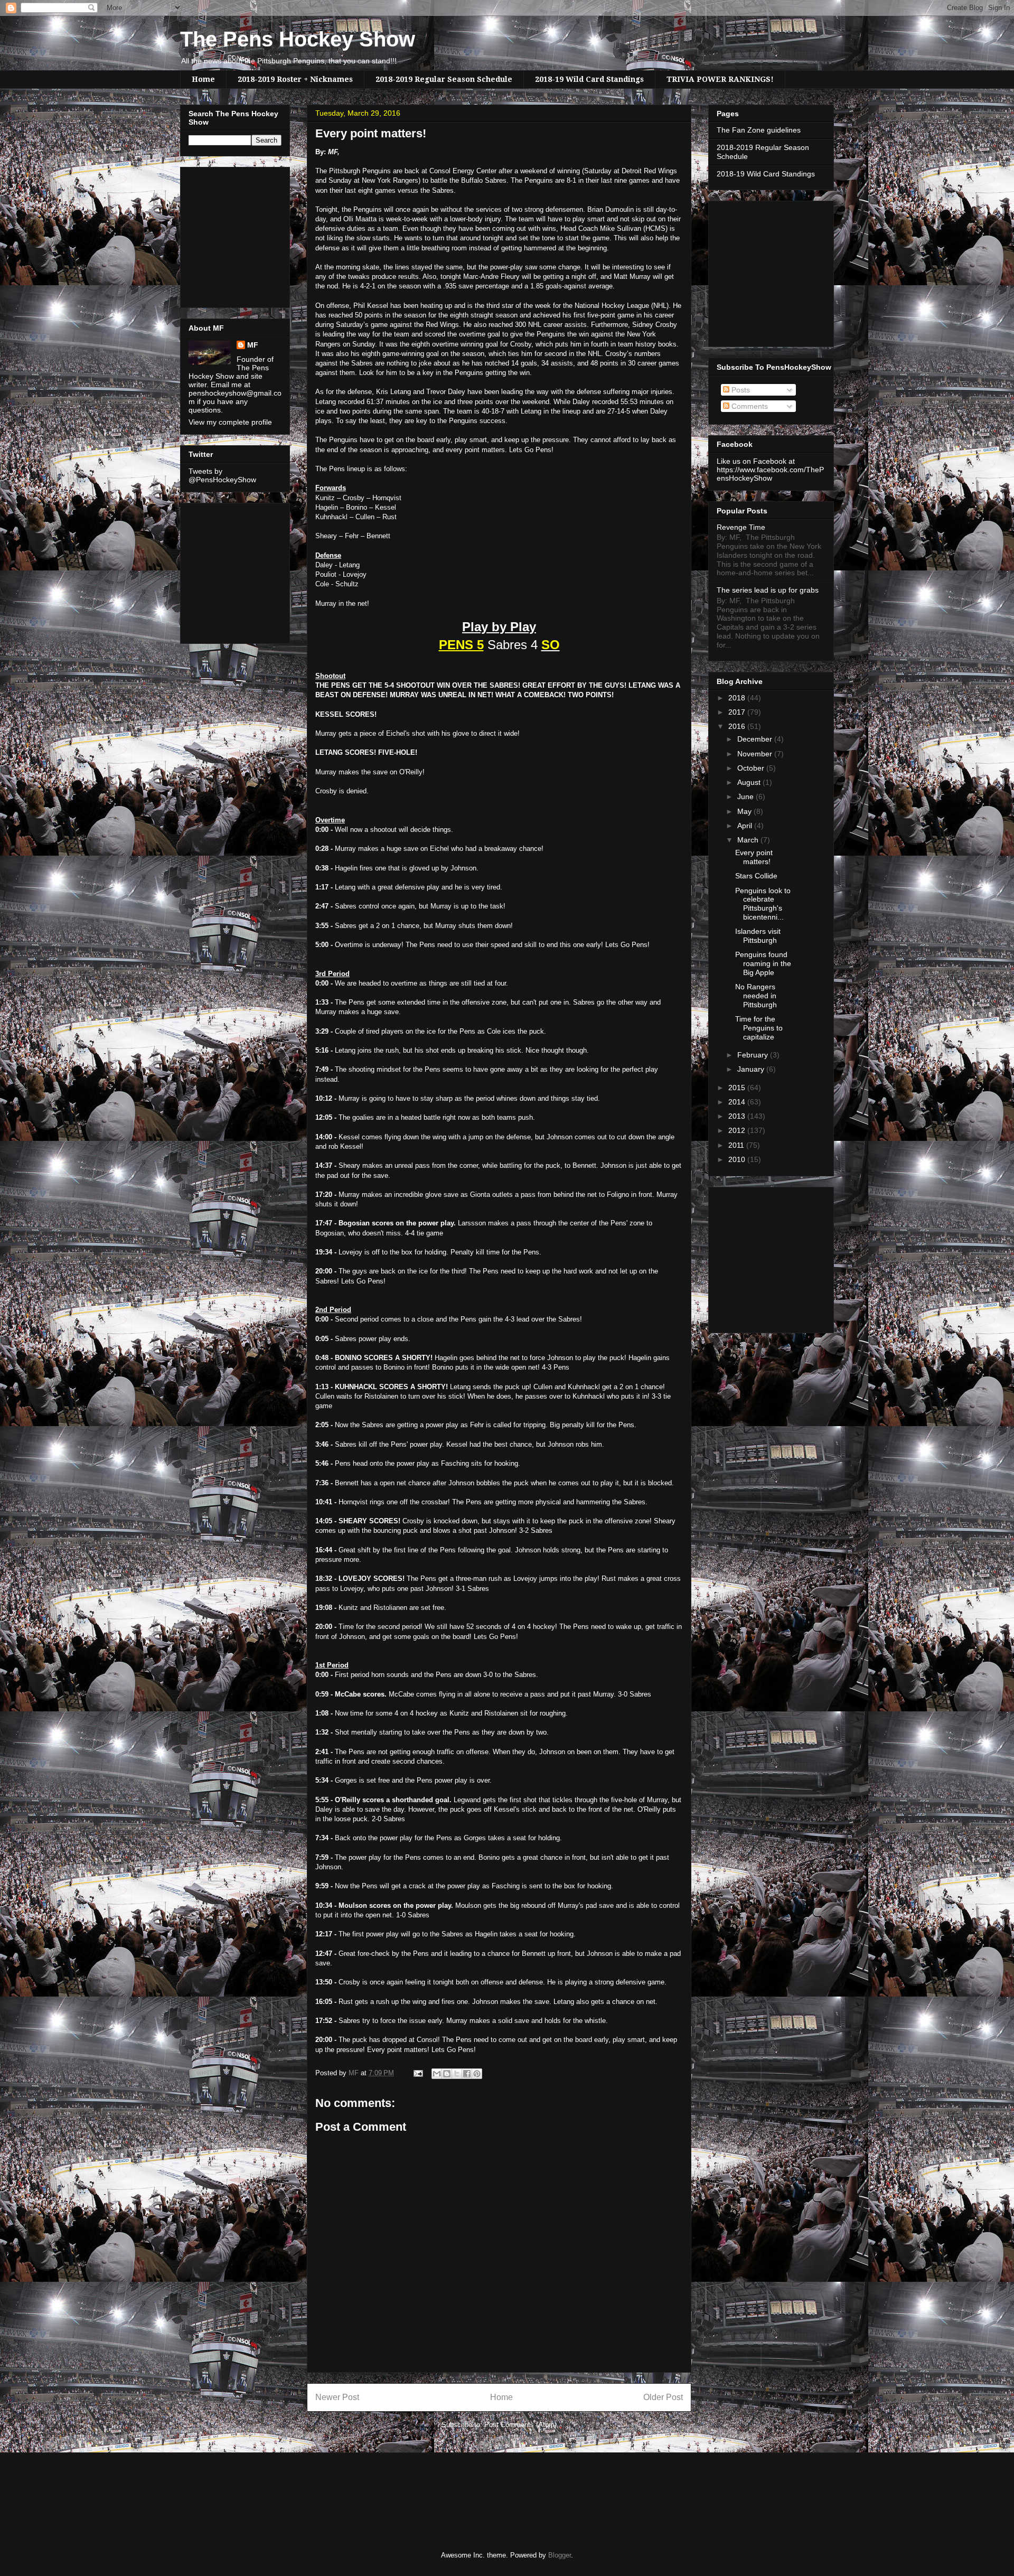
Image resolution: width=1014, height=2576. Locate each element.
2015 (738, 1088)
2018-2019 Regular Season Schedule (444, 79)
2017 (738, 712)
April (746, 826)
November (756, 754)
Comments (749, 406)
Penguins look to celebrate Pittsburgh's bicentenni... (763, 904)
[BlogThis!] (447, 2074)
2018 (738, 698)
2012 (738, 1130)
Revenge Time (741, 527)
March (749, 840)
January (752, 1069)
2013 (738, 1116)
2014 (738, 1102)
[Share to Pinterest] (477, 2074)
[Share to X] (457, 2074)
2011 (737, 1145)
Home (203, 79)
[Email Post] (417, 2073)
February (754, 1055)
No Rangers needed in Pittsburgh (756, 996)
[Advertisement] (220, 235)
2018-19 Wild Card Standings (589, 79)
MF (253, 345)
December (756, 739)
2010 (738, 1159)
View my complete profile (230, 422)
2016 (738, 726)
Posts (740, 390)
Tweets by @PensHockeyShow (222, 475)
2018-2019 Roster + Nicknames (295, 79)
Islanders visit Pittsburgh (758, 936)
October (752, 768)
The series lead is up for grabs (768, 590)
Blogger (560, 2555)
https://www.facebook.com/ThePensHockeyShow (770, 474)
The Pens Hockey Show (298, 39)
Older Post (663, 2397)
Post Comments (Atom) (520, 2425)
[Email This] (437, 2074)
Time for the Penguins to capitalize (759, 1028)
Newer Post (337, 2397)
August (750, 782)
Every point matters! (754, 857)
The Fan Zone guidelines (759, 130)
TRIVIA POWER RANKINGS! (720, 79)
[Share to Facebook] (467, 2074)
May (745, 811)
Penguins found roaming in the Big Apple (763, 963)
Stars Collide (756, 876)
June (747, 797)
